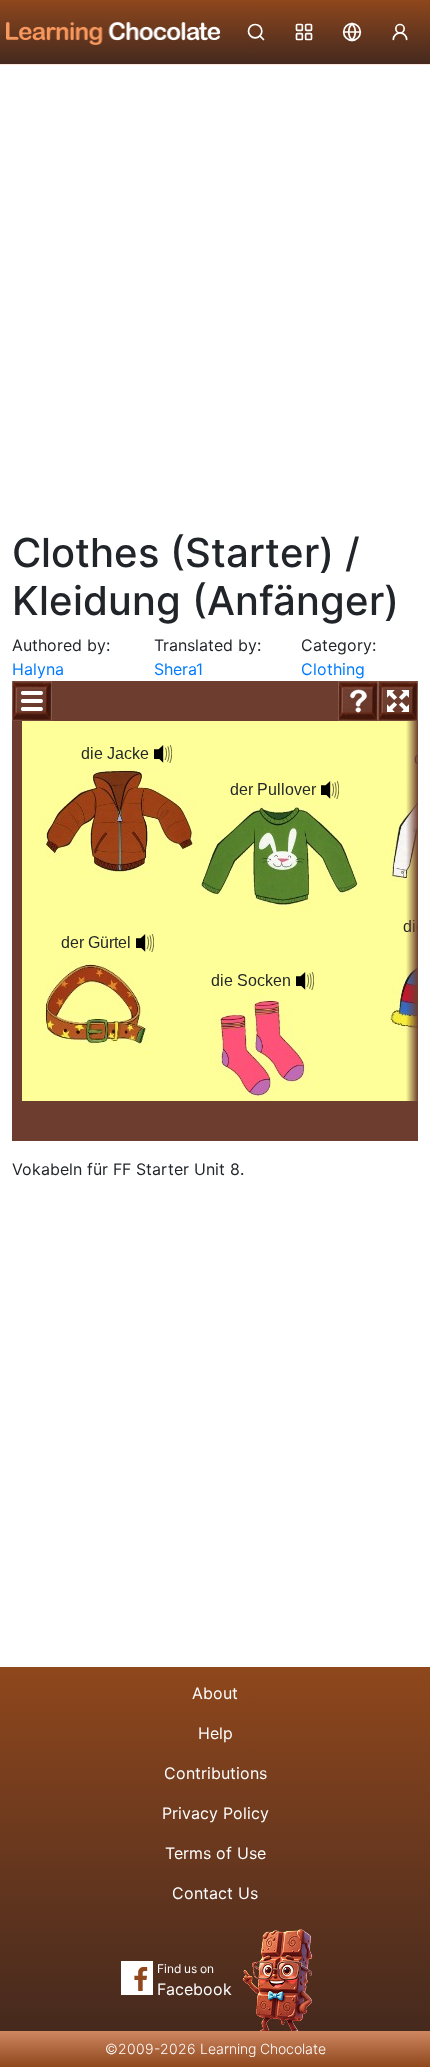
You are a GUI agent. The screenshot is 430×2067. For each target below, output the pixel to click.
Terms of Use (215, 1853)
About (215, 1693)
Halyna (38, 669)
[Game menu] (32, 701)
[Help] (358, 701)
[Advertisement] (215, 290)
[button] (163, 754)
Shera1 (178, 669)
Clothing (333, 669)
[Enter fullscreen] (398, 701)
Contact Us (215, 1893)
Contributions (215, 1773)
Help (215, 1733)
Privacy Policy (215, 1813)
